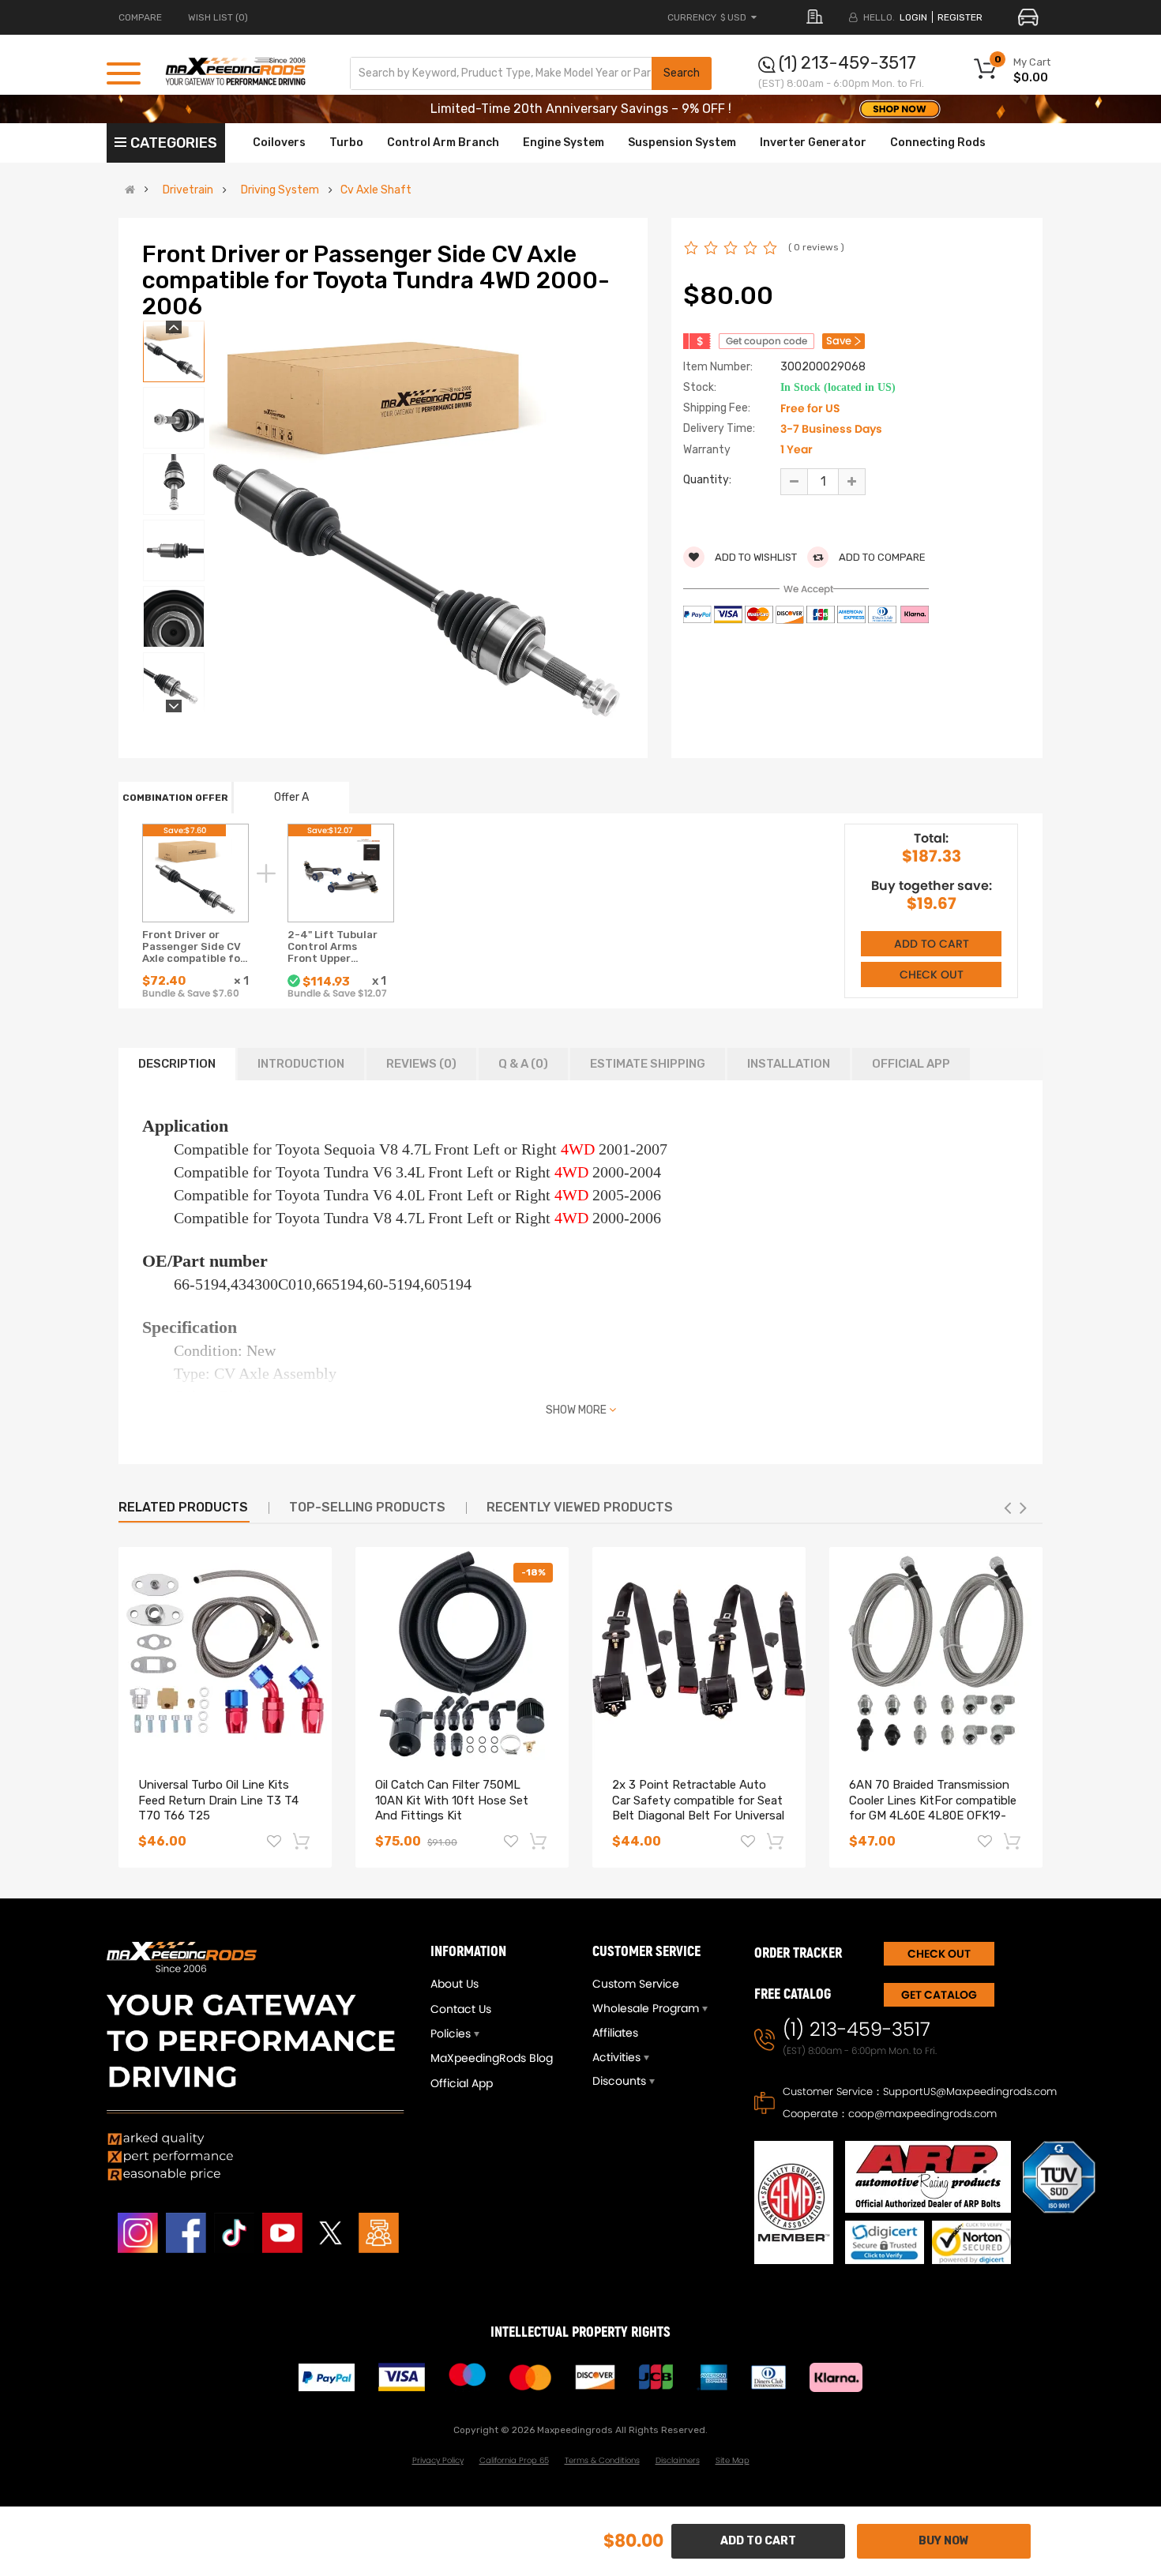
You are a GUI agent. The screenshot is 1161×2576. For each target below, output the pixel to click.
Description (177, 1064)
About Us (455, 1984)
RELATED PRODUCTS (183, 1507)
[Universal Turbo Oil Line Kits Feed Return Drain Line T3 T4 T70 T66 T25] (225, 1654)
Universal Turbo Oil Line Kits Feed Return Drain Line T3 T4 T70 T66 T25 (218, 1801)
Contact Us (461, 2009)
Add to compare (881, 557)
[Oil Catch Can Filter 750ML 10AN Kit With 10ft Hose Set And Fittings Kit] (462, 1654)
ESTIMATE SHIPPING (648, 1064)
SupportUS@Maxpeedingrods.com (970, 2092)
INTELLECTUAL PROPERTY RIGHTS (580, 2332)
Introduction (301, 1064)
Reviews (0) (421, 1064)
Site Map (733, 2460)
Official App (911, 1064)
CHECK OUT (939, 1954)
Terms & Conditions (602, 2460)
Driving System (280, 190)
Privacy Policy (438, 2460)
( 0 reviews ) (816, 247)
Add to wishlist (755, 557)
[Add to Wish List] (274, 1843)
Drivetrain (188, 190)
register (960, 17)
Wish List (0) (218, 17)
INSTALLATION (789, 1064)
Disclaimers (678, 2460)
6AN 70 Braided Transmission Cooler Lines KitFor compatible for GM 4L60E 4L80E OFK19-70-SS (933, 1808)
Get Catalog (939, 1995)
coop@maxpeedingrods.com (922, 2114)
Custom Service (636, 1984)
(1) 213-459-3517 (847, 63)
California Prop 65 (514, 2460)
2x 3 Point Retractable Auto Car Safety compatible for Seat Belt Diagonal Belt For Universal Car (698, 1808)
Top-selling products (367, 1507)
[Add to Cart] (302, 1841)
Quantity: (707, 480)
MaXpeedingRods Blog (492, 2058)
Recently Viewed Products (580, 1507)
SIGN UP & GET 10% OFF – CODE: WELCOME (581, 109)
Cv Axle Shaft (376, 190)
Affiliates (615, 2033)
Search (682, 73)
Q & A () (523, 1064)
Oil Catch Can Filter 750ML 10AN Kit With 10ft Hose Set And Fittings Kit (452, 1801)
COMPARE (140, 17)
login (913, 17)
